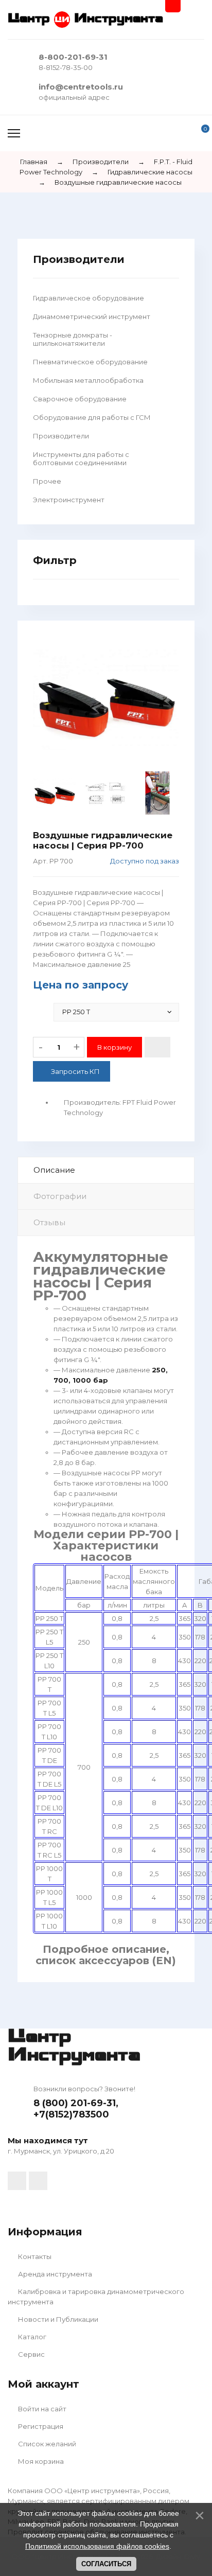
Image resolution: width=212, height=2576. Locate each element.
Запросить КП (75, 1071)
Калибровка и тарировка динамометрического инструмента (96, 2297)
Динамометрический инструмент (92, 316)
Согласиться (106, 2564)
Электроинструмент (69, 500)
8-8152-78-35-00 (66, 67)
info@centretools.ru (81, 87)
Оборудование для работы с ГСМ (92, 417)
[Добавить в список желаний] (157, 1047)
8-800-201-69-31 (73, 57)
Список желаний (46, 2444)
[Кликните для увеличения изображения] (106, 700)
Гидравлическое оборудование (89, 298)
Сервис (31, 2354)
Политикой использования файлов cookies (97, 2546)
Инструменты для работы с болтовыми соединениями (81, 458)
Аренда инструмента (54, 2274)
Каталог (31, 2337)
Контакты (34, 2256)
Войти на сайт (41, 2409)
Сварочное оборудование (80, 399)
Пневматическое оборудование (90, 362)
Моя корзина (40, 2461)
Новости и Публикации (57, 2319)
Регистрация (40, 2426)
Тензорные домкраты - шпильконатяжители (73, 339)
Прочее (47, 481)
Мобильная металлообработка (88, 380)
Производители (61, 436)
